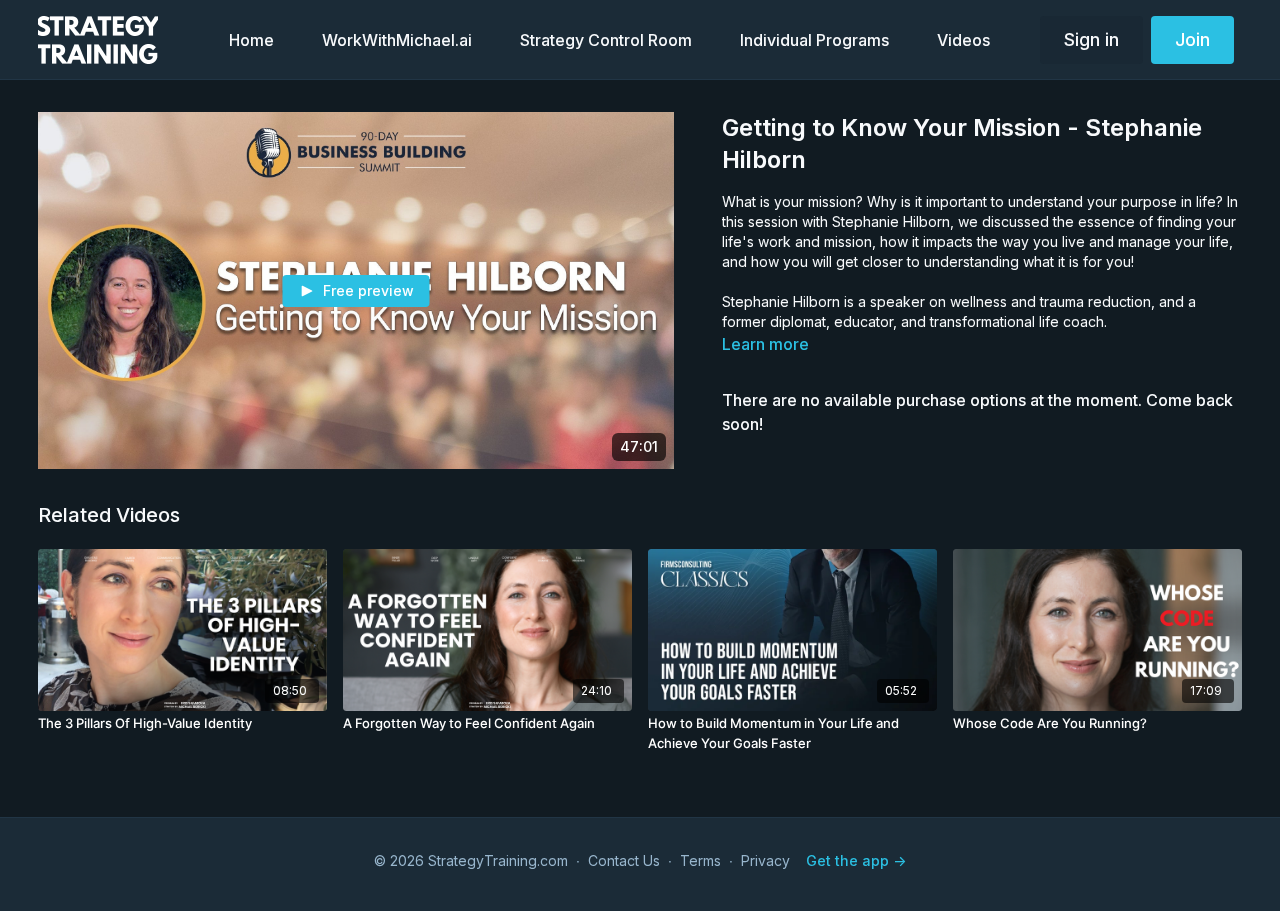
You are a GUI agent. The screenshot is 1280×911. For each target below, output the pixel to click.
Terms (700, 860)
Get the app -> (856, 860)
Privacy (765, 860)
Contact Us (624, 860)
